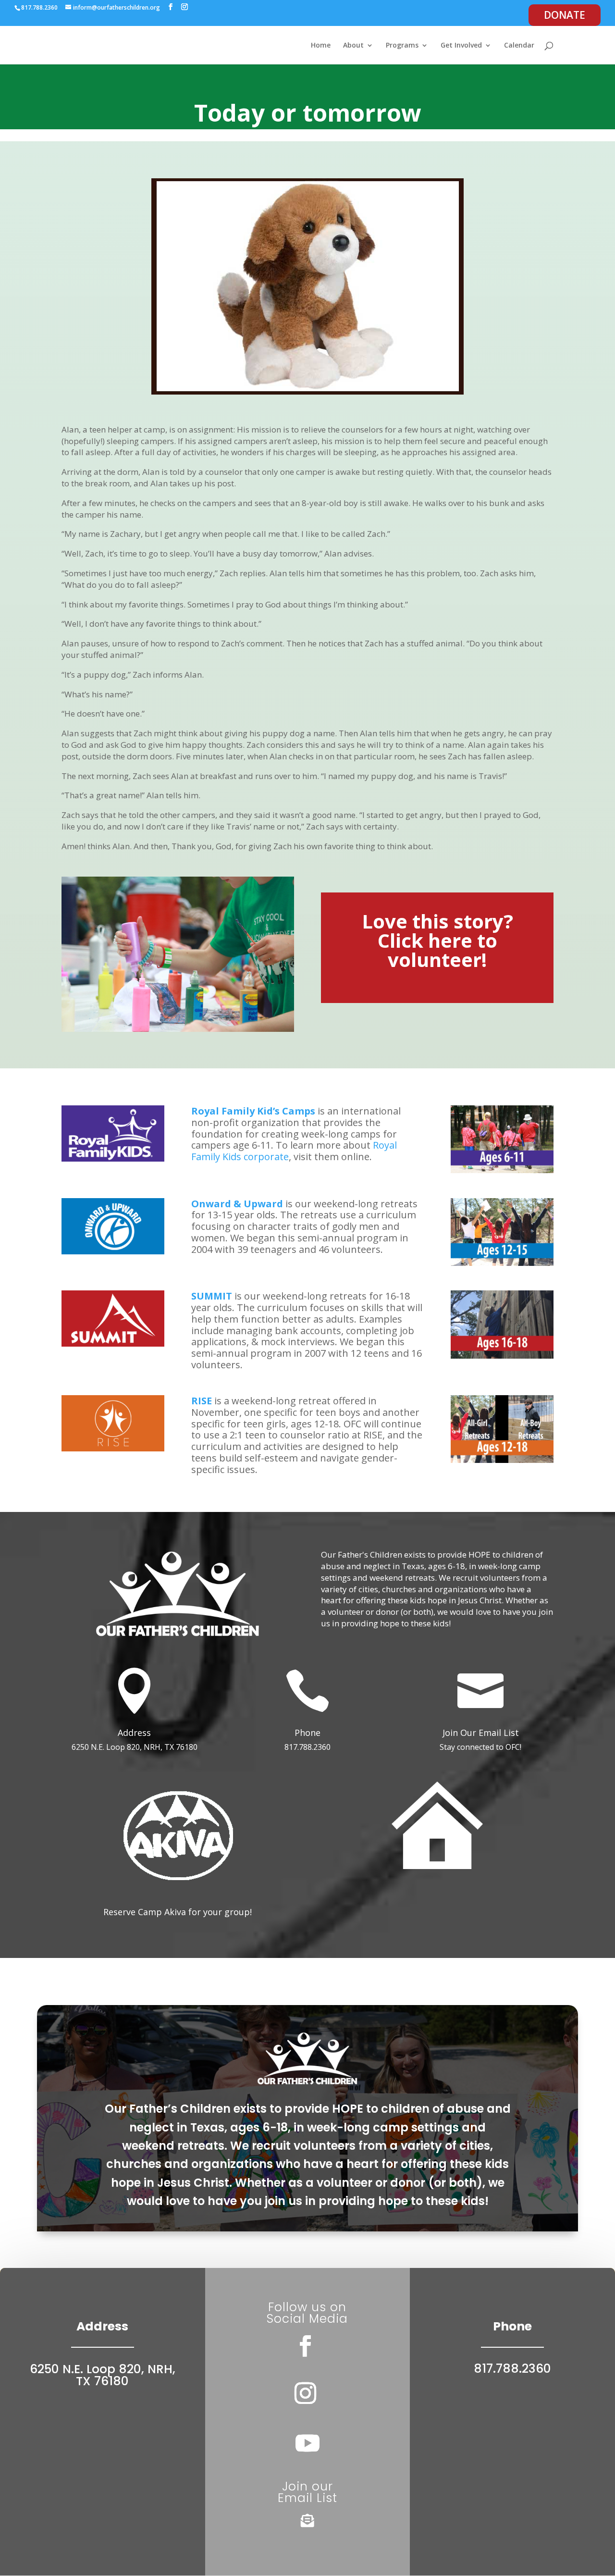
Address (134, 1733)
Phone (307, 1733)
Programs (402, 46)
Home (321, 46)
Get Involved (461, 46)
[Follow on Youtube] (307, 2443)
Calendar (519, 46)
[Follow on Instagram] (306, 2393)
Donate (565, 15)
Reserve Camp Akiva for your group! (178, 1912)
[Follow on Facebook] (306, 2346)
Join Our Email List (481, 1733)
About (353, 46)
